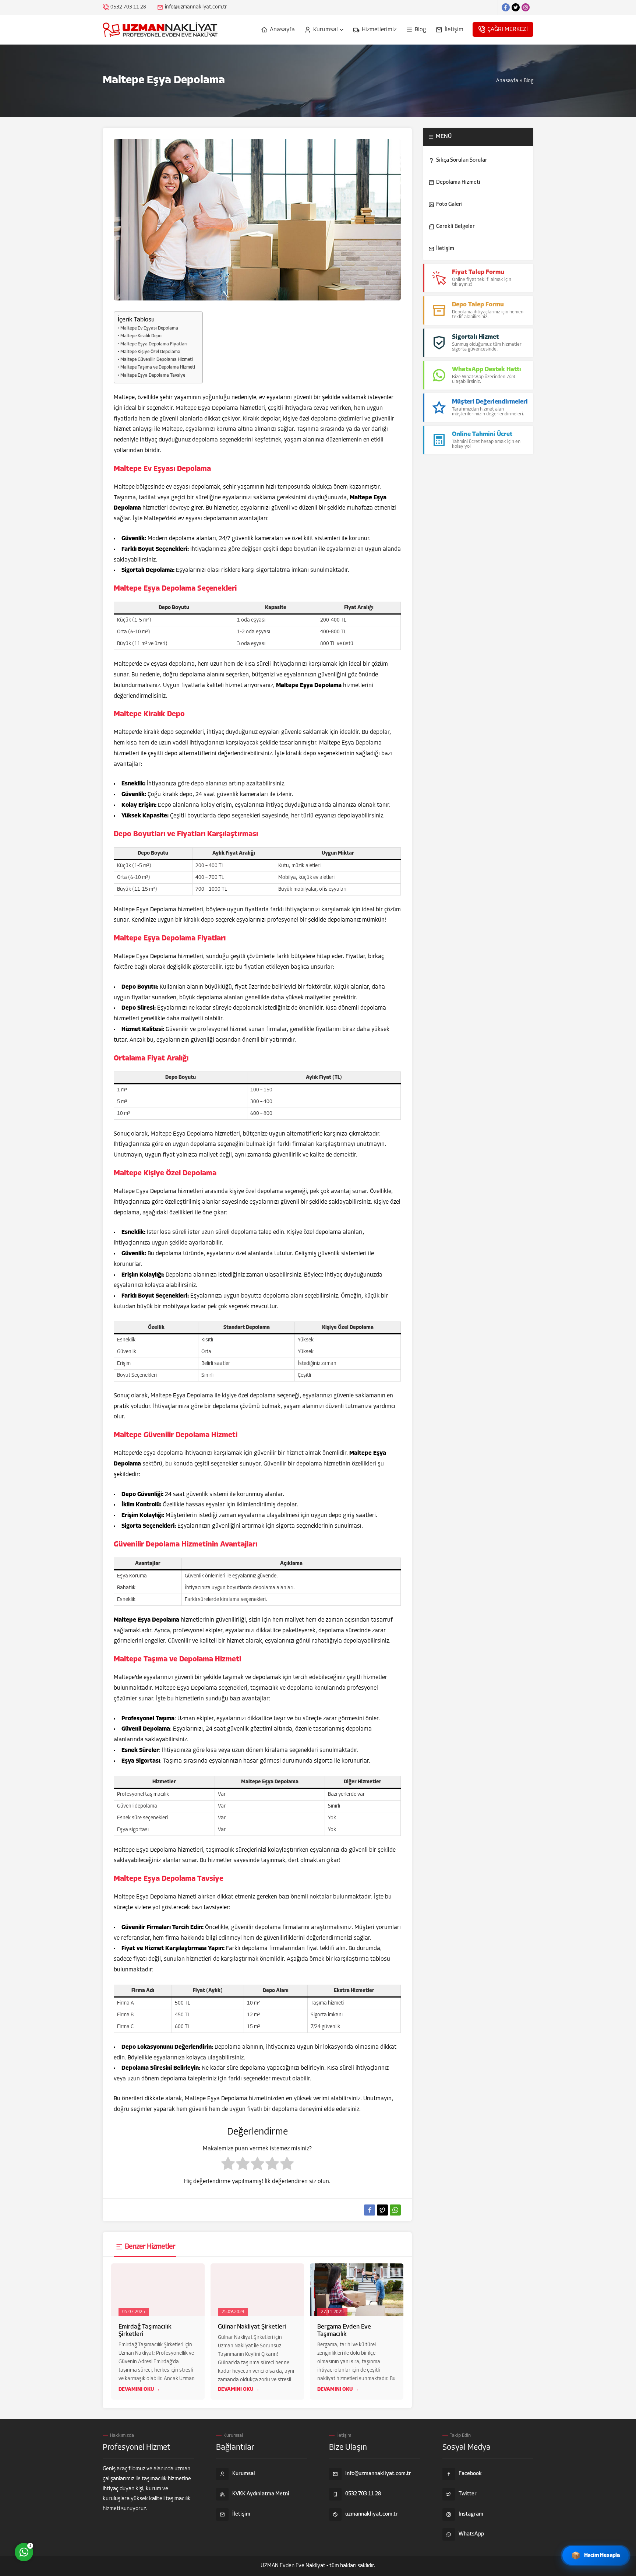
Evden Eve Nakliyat (303, 2566)
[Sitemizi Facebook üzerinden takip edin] (506, 7)
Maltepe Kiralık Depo (141, 336)
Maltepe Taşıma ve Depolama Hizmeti (158, 367)
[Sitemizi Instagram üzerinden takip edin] (526, 7)
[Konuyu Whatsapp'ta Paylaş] (395, 2210)
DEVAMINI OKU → (139, 2390)
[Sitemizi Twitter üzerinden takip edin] (516, 7)
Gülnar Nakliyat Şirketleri (252, 2327)
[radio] (228, 2165)
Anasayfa (507, 81)
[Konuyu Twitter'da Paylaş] (382, 2210)
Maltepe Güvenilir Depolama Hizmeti (157, 360)
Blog (529, 81)
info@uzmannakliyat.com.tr (196, 7)
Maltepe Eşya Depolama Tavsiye (153, 376)
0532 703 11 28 (128, 7)
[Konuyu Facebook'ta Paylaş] (370, 2210)
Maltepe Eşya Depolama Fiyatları (154, 344)
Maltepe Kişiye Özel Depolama (150, 352)
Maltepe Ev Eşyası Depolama (149, 328)
